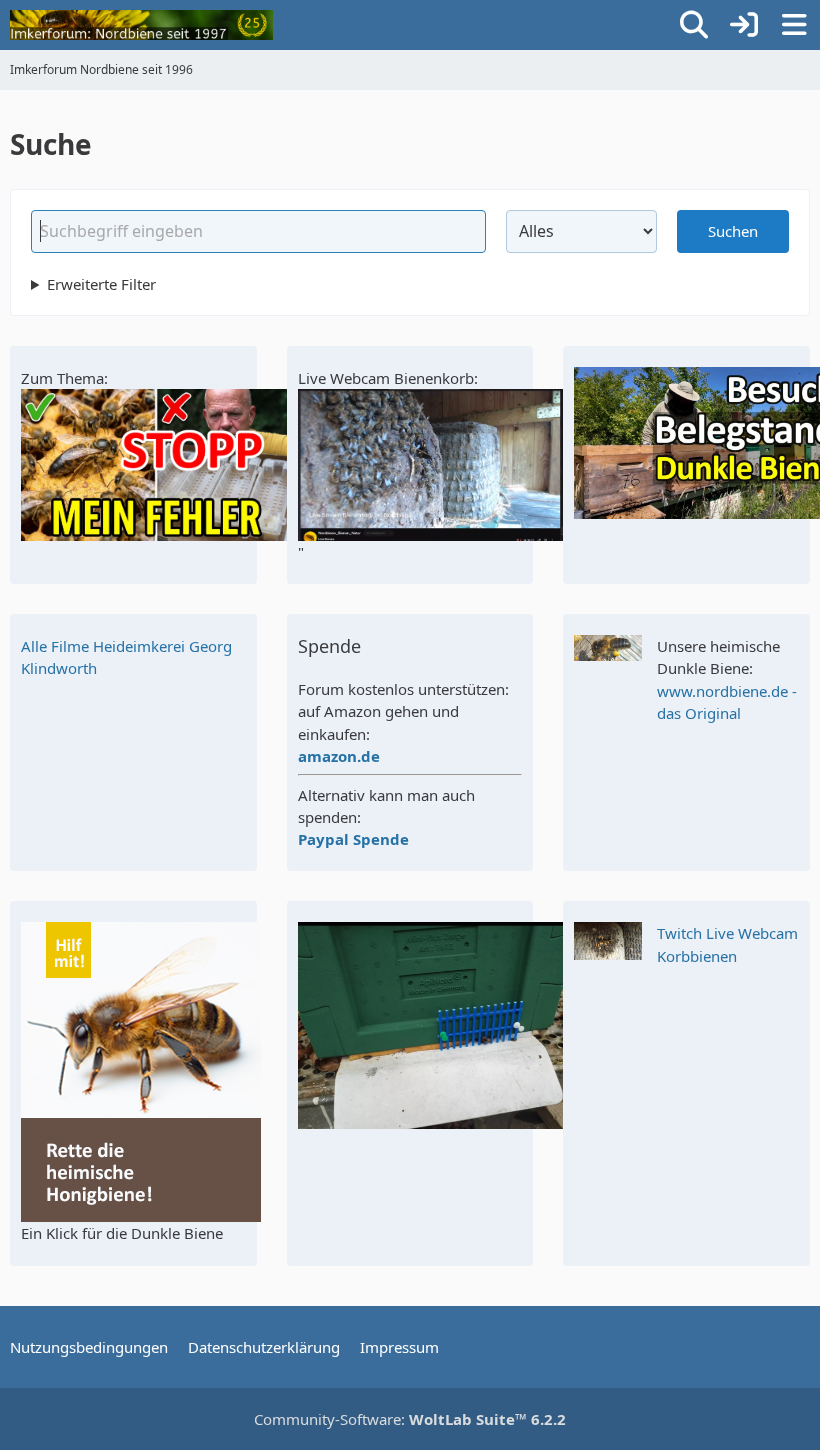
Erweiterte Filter (101, 284)
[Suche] (694, 25)
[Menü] (794, 25)
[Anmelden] (744, 25)
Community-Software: (410, 1419)
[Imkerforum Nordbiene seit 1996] (141, 25)
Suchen (733, 231)
